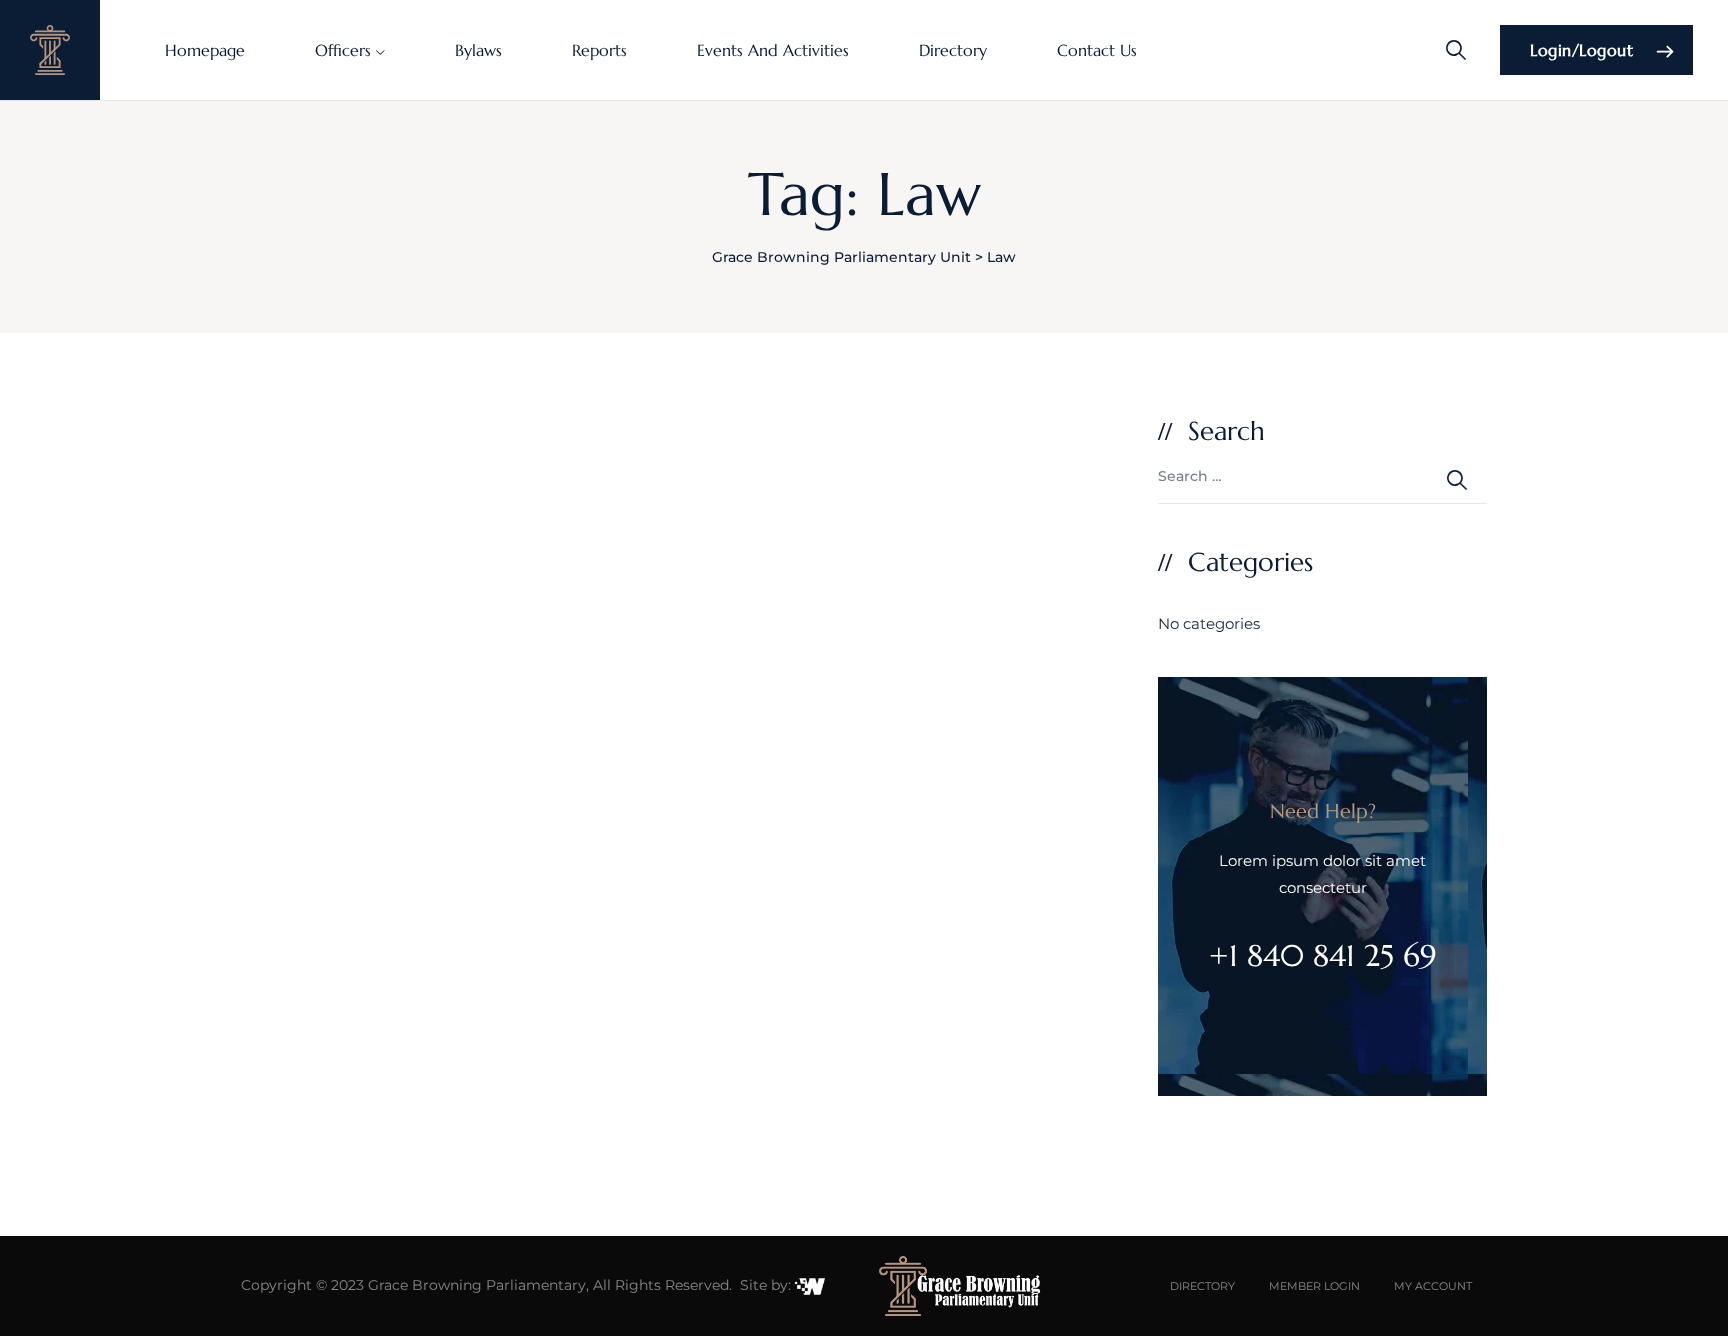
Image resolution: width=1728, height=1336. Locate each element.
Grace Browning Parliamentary (477, 1285)
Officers (343, 50)
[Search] (1456, 50)
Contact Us (1097, 50)
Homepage (205, 50)
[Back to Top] (1685, 1303)
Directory (953, 50)
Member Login (1314, 1286)
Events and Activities (773, 50)
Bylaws (478, 50)
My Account (1433, 1286)
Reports (599, 50)
